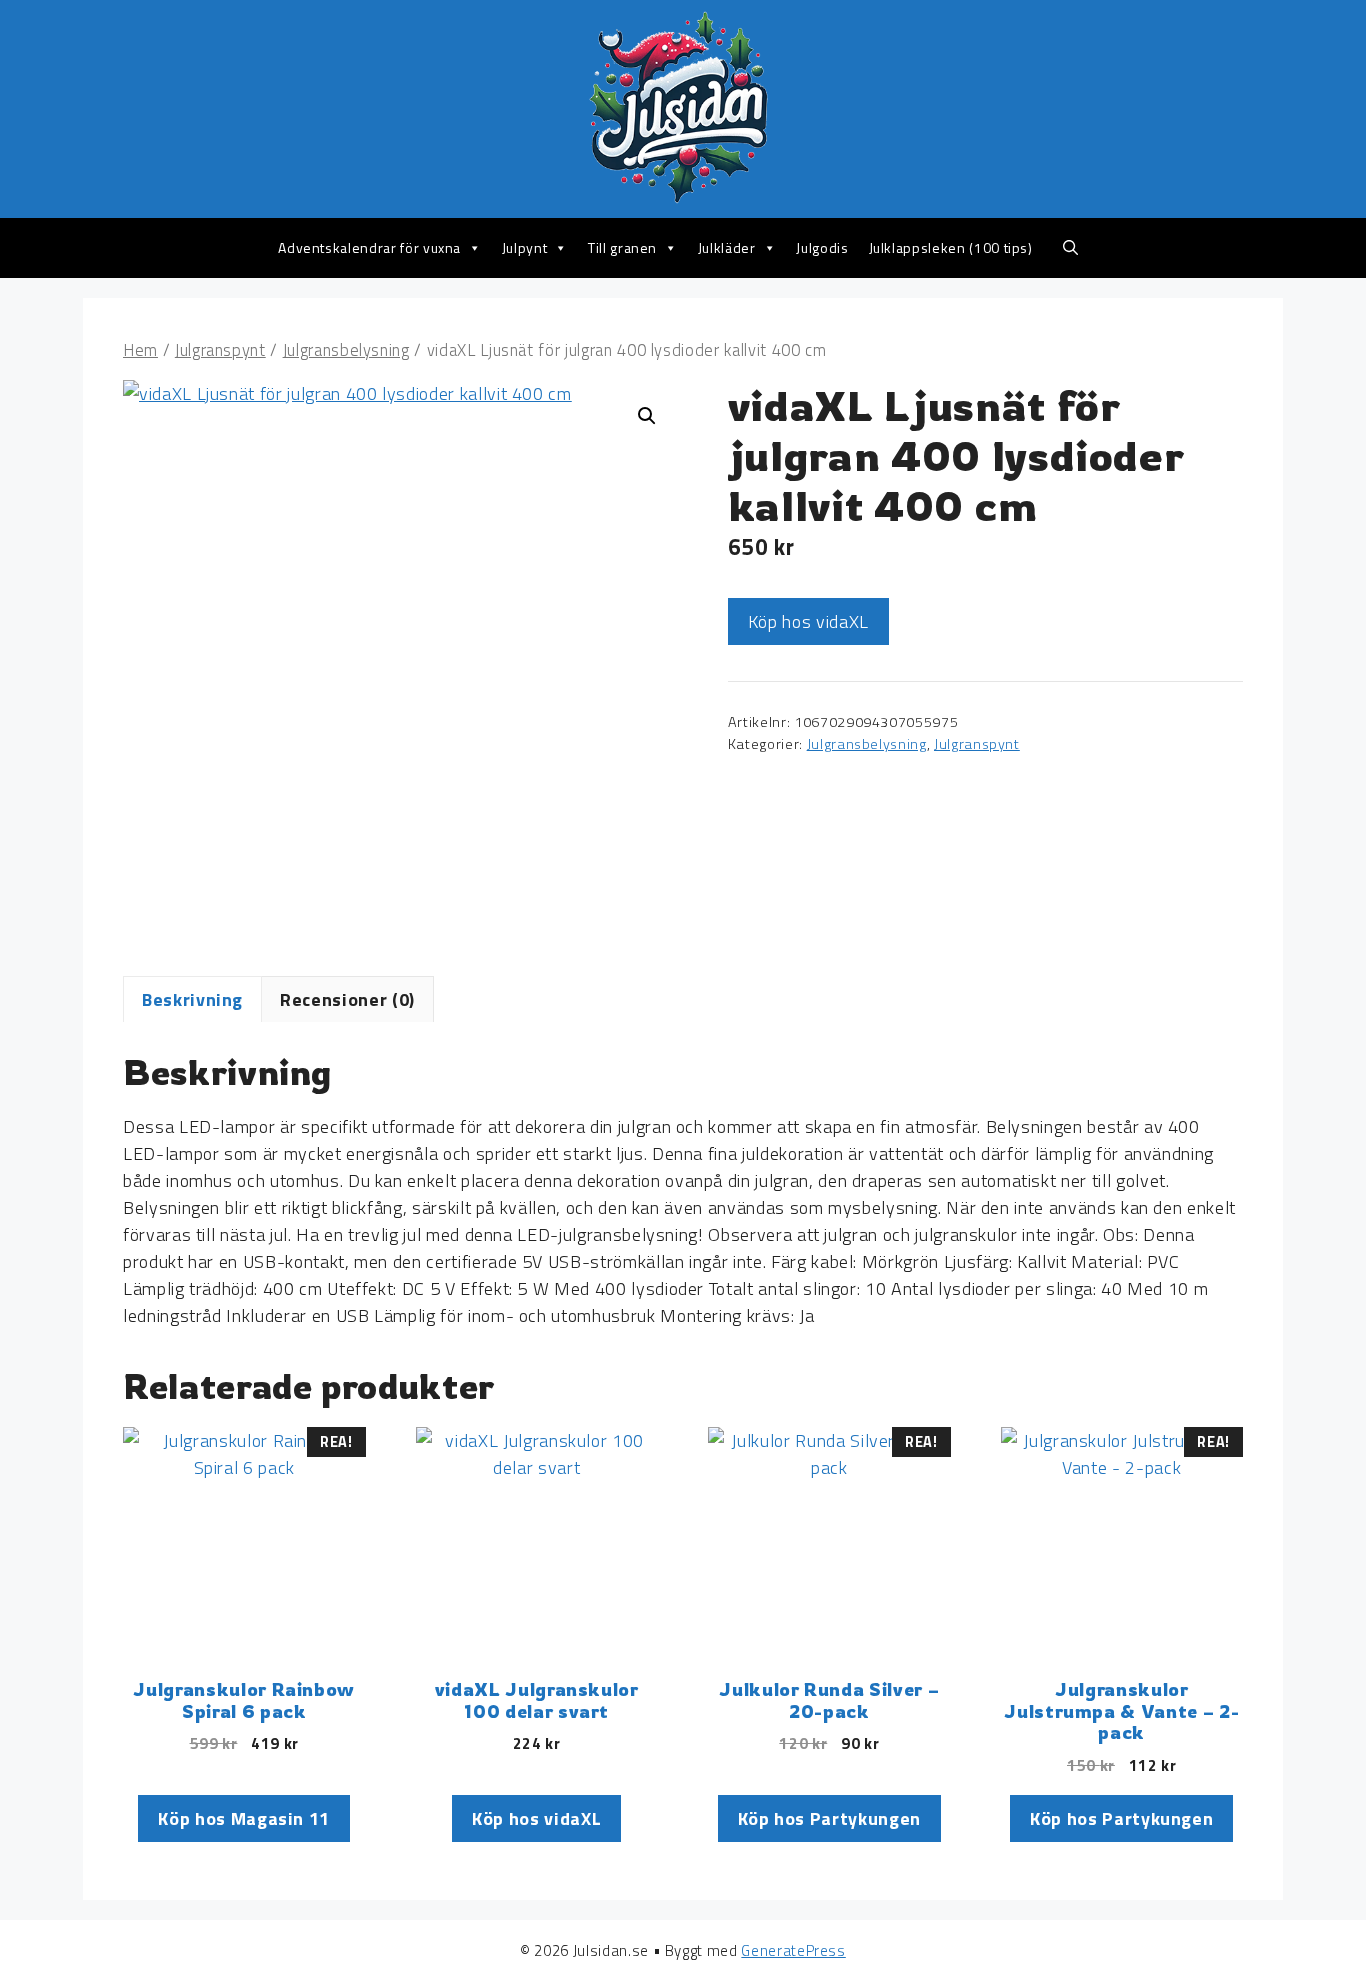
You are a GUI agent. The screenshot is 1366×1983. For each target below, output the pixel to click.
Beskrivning (192, 999)
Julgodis (822, 247)
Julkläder (727, 247)
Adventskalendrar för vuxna (369, 247)
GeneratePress (793, 1950)
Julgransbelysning (346, 349)
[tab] (192, 999)
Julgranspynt (220, 349)
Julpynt (525, 247)
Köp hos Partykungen (829, 1818)
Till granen (622, 247)
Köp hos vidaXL (808, 621)
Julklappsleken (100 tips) (951, 247)
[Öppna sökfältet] (1070, 248)
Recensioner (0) (347, 999)
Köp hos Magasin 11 (244, 1818)
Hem (140, 349)
